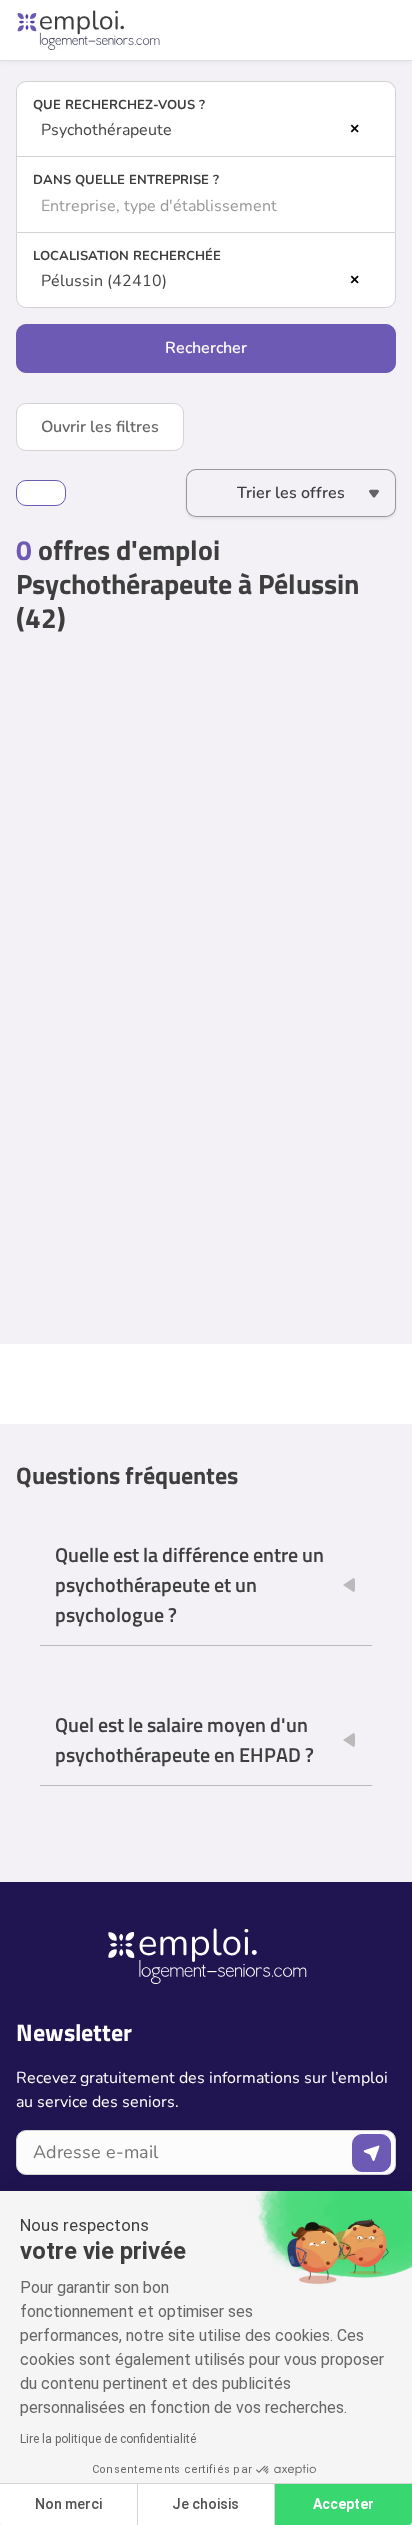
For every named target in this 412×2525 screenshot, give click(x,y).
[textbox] (206, 206)
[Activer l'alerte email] (41, 493)
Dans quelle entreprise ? (126, 180)
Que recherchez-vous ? (119, 105)
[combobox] (206, 130)
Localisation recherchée (127, 256)
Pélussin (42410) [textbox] (104, 281)
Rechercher (206, 348)
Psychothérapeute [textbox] (106, 130)
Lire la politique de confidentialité (108, 2439)
